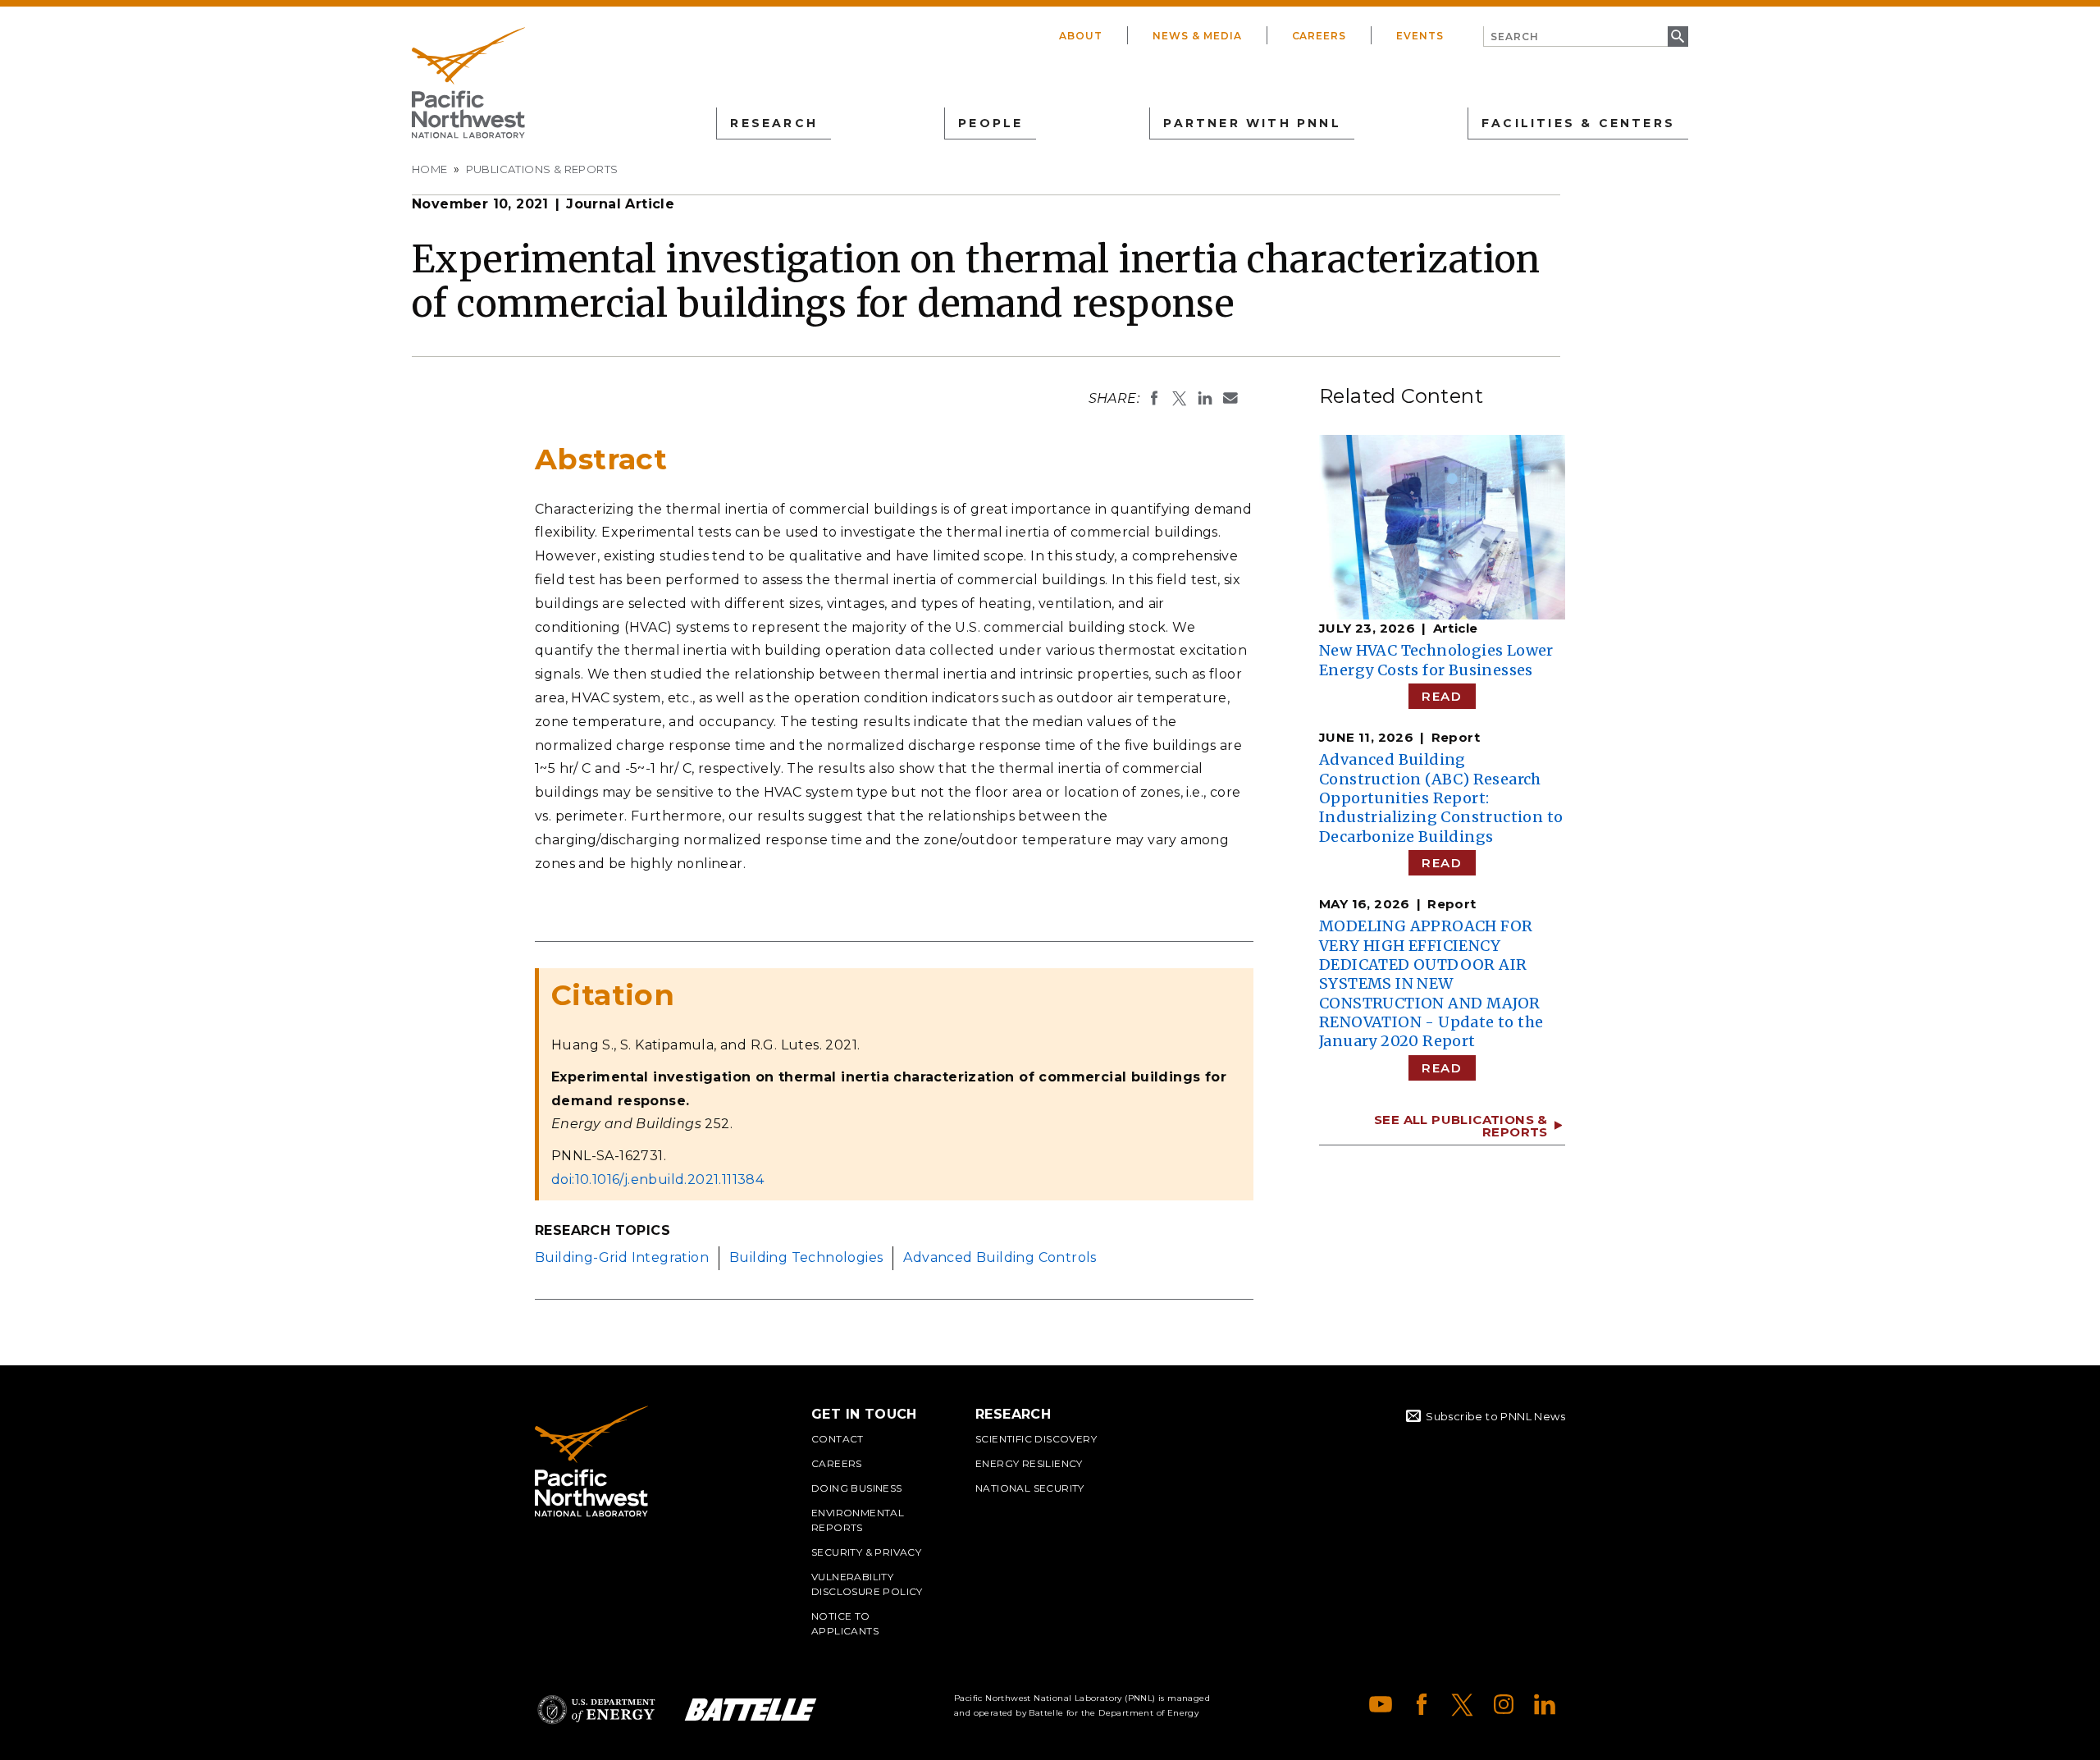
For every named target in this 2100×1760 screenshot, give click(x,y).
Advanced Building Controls (1000, 1257)
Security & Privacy (866, 1552)
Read (1442, 696)
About (1081, 36)
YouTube (1381, 1704)
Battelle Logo (751, 1710)
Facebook (1422, 1704)
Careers (1319, 36)
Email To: (1230, 398)
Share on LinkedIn (1205, 398)
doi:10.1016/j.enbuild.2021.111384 (657, 1179)
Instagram (1504, 1704)
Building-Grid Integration (622, 1257)
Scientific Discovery (1036, 1439)
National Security (1030, 1488)
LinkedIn (1545, 1704)
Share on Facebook (1154, 398)
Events (1420, 36)
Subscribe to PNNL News (1495, 1416)
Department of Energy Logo (596, 1710)
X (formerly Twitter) (1463, 1704)
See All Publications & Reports (1461, 1126)
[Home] (468, 83)
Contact (838, 1439)
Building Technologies (806, 1257)
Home (430, 169)
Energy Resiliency (1029, 1463)
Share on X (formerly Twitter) (1180, 398)
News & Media (1197, 36)
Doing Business (857, 1488)
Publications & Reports (542, 169)
